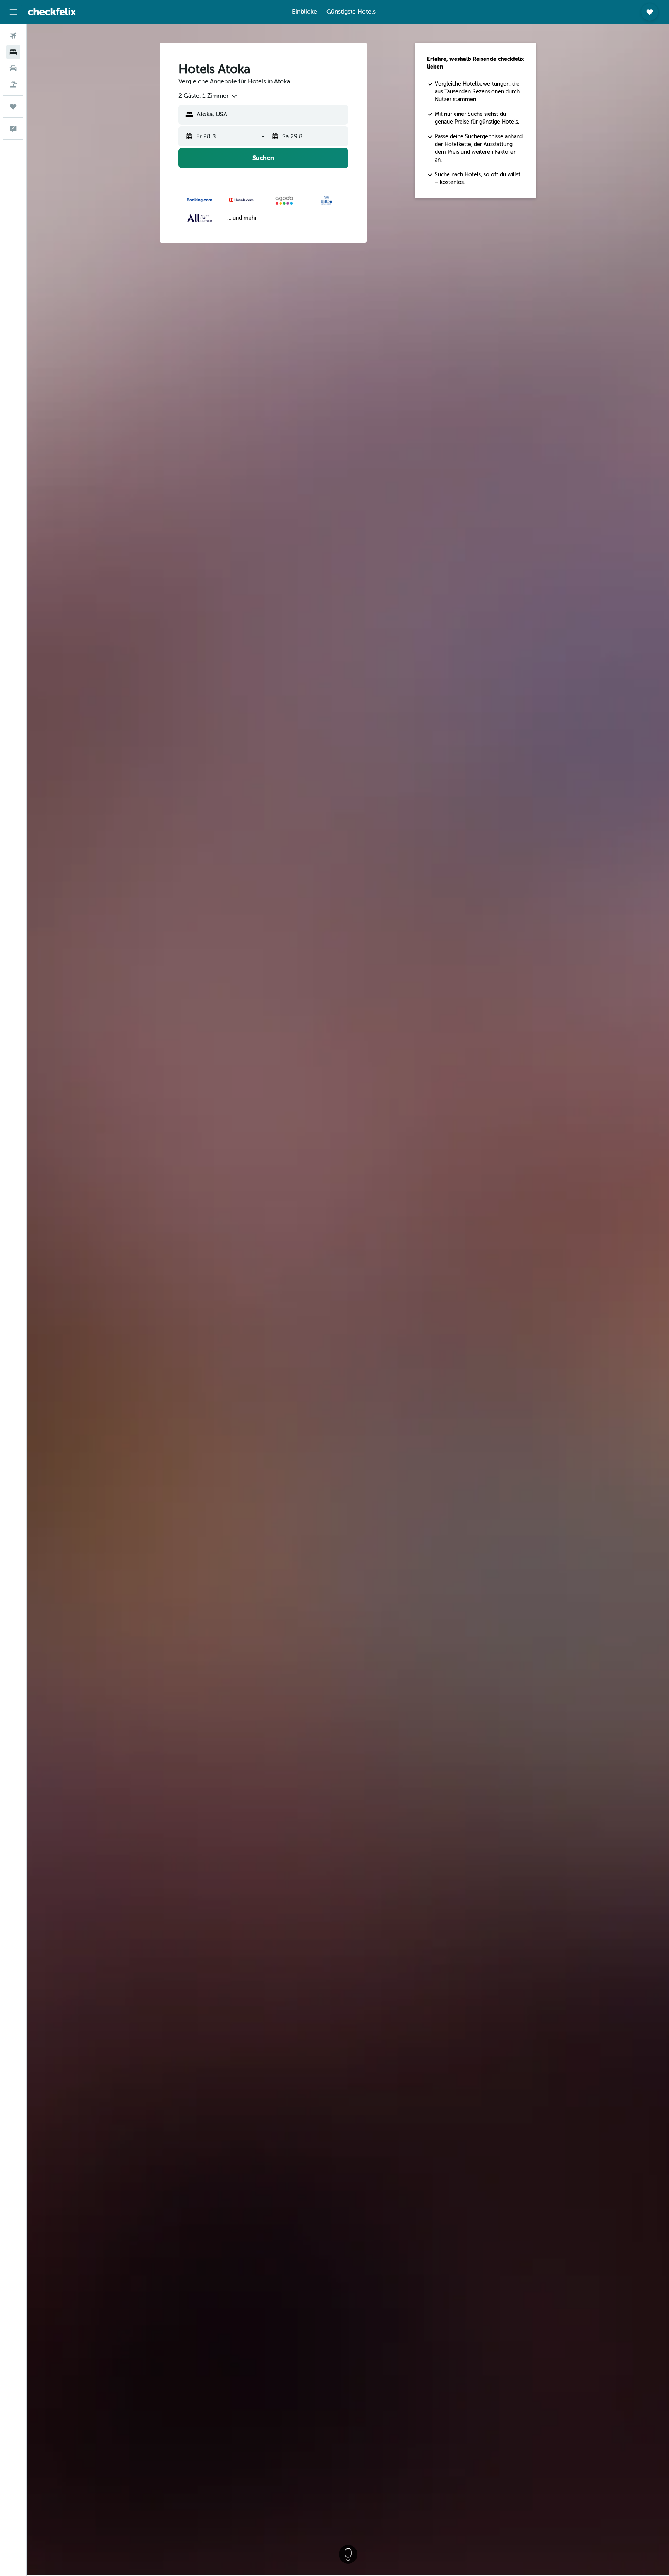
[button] (13, 12)
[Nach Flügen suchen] (13, 36)
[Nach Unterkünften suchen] (13, 52)
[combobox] (208, 96)
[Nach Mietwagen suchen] (13, 68)
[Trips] (13, 107)
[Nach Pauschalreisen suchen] (13, 84)
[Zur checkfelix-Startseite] (52, 12)
